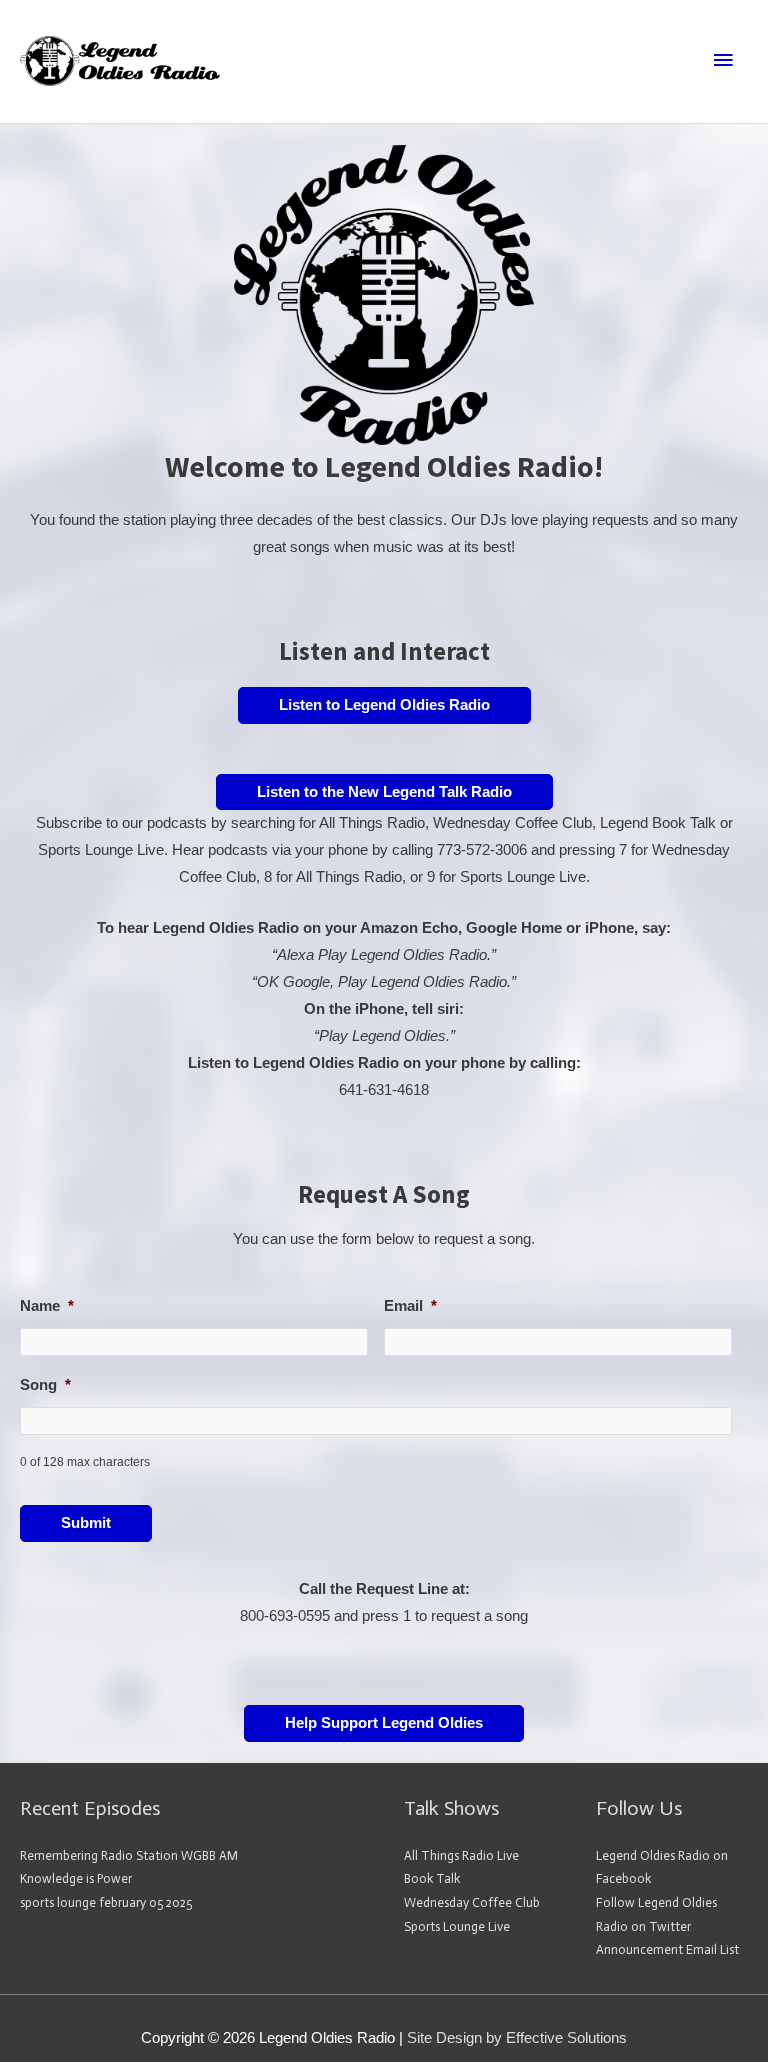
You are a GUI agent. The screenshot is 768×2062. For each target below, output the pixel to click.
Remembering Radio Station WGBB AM (129, 1855)
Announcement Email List (667, 1949)
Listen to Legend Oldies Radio (384, 705)
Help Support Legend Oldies (384, 1723)
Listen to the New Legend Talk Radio (384, 792)
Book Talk (432, 1878)
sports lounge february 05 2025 (106, 1902)
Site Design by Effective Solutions (517, 2038)
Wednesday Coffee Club (472, 1902)
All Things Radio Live (461, 1855)
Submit (86, 1523)
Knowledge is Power (76, 1878)
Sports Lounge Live (457, 1926)
